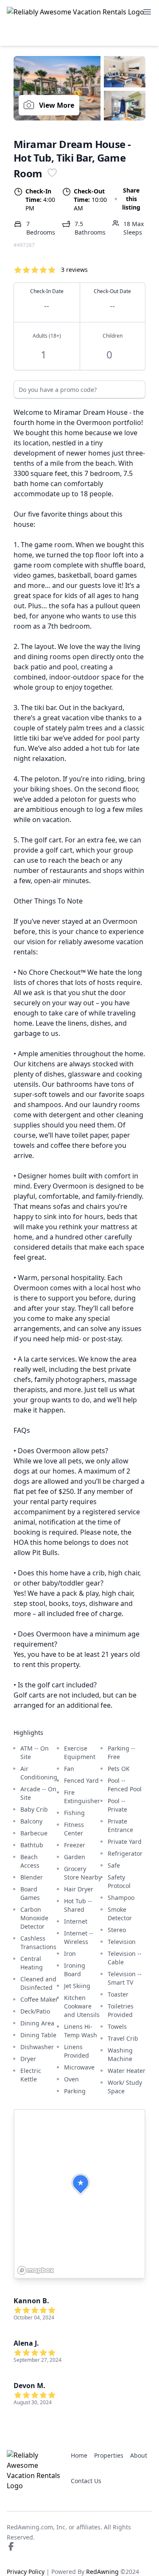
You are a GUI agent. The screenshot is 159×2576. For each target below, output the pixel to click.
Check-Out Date (112, 299)
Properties (109, 2455)
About (139, 2455)
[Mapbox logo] (36, 2270)
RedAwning (102, 2572)
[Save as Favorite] (52, 172)
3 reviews (74, 270)
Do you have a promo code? (58, 390)
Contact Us (86, 2481)
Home (79, 2455)
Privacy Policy (26, 2572)
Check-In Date (47, 299)
